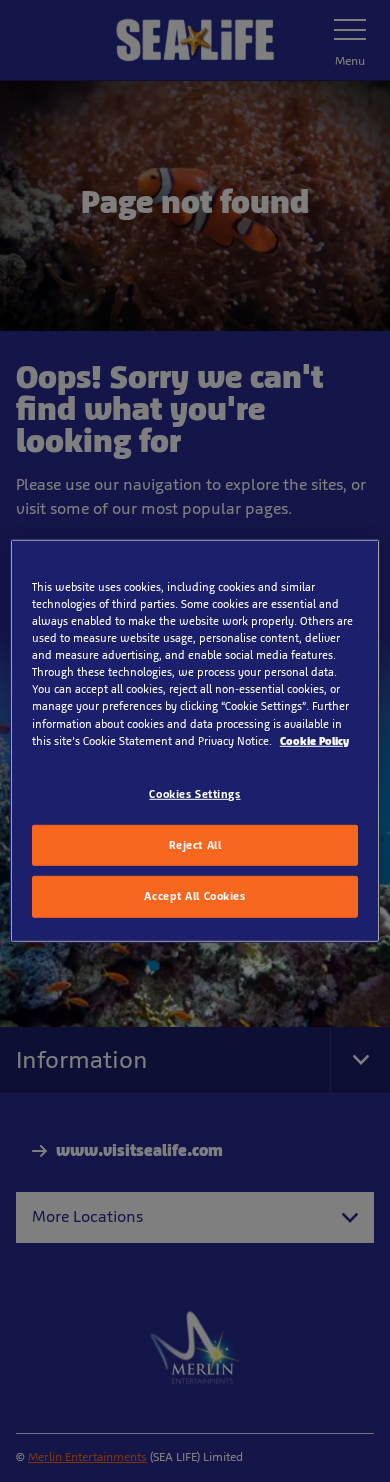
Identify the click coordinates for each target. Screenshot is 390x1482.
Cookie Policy (314, 740)
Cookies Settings (194, 793)
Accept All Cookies (194, 896)
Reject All (195, 844)
